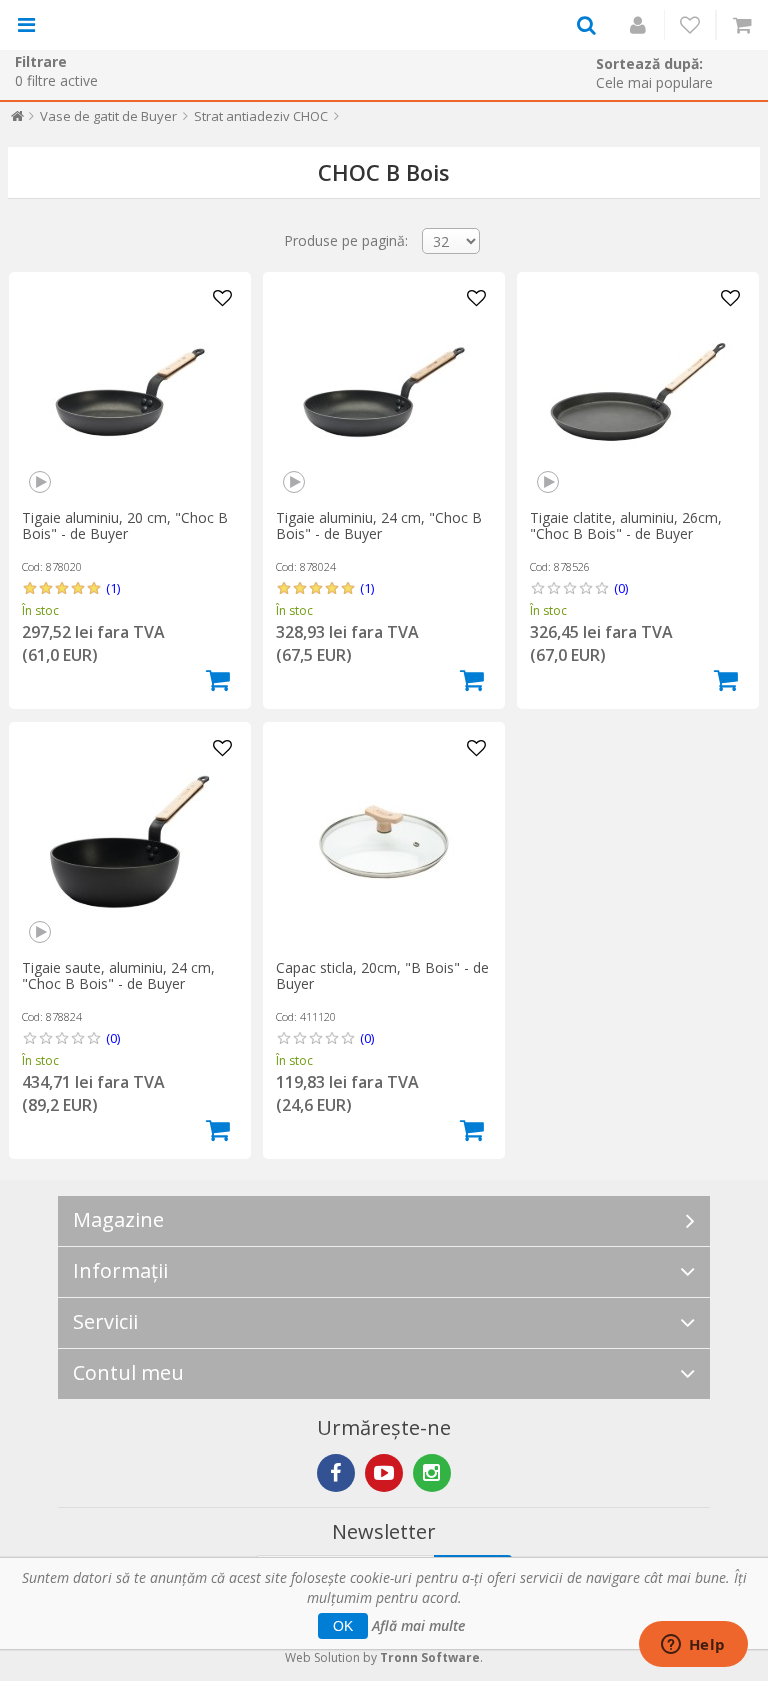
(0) (621, 588)
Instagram (432, 1473)
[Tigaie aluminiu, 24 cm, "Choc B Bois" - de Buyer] (384, 392)
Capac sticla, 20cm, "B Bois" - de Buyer (382, 975)
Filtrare (41, 61)
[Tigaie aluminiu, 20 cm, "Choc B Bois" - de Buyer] (130, 392)
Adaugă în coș (218, 680)
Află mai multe (418, 1625)
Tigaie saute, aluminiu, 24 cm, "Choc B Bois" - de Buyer (118, 975)
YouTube (384, 1473)
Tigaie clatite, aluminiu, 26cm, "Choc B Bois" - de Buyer (626, 525)
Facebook (336, 1473)
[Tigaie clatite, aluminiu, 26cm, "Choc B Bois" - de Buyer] (638, 392)
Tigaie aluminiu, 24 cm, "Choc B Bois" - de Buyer (379, 525)
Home (17, 120)
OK (343, 1626)
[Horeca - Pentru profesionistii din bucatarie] (127, 25)
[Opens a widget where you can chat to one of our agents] (693, 1646)
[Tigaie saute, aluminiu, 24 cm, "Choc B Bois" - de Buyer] (130, 842)
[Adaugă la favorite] (223, 299)
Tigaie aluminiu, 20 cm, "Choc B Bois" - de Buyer (125, 525)
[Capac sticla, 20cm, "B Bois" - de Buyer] (384, 842)
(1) (113, 588)
